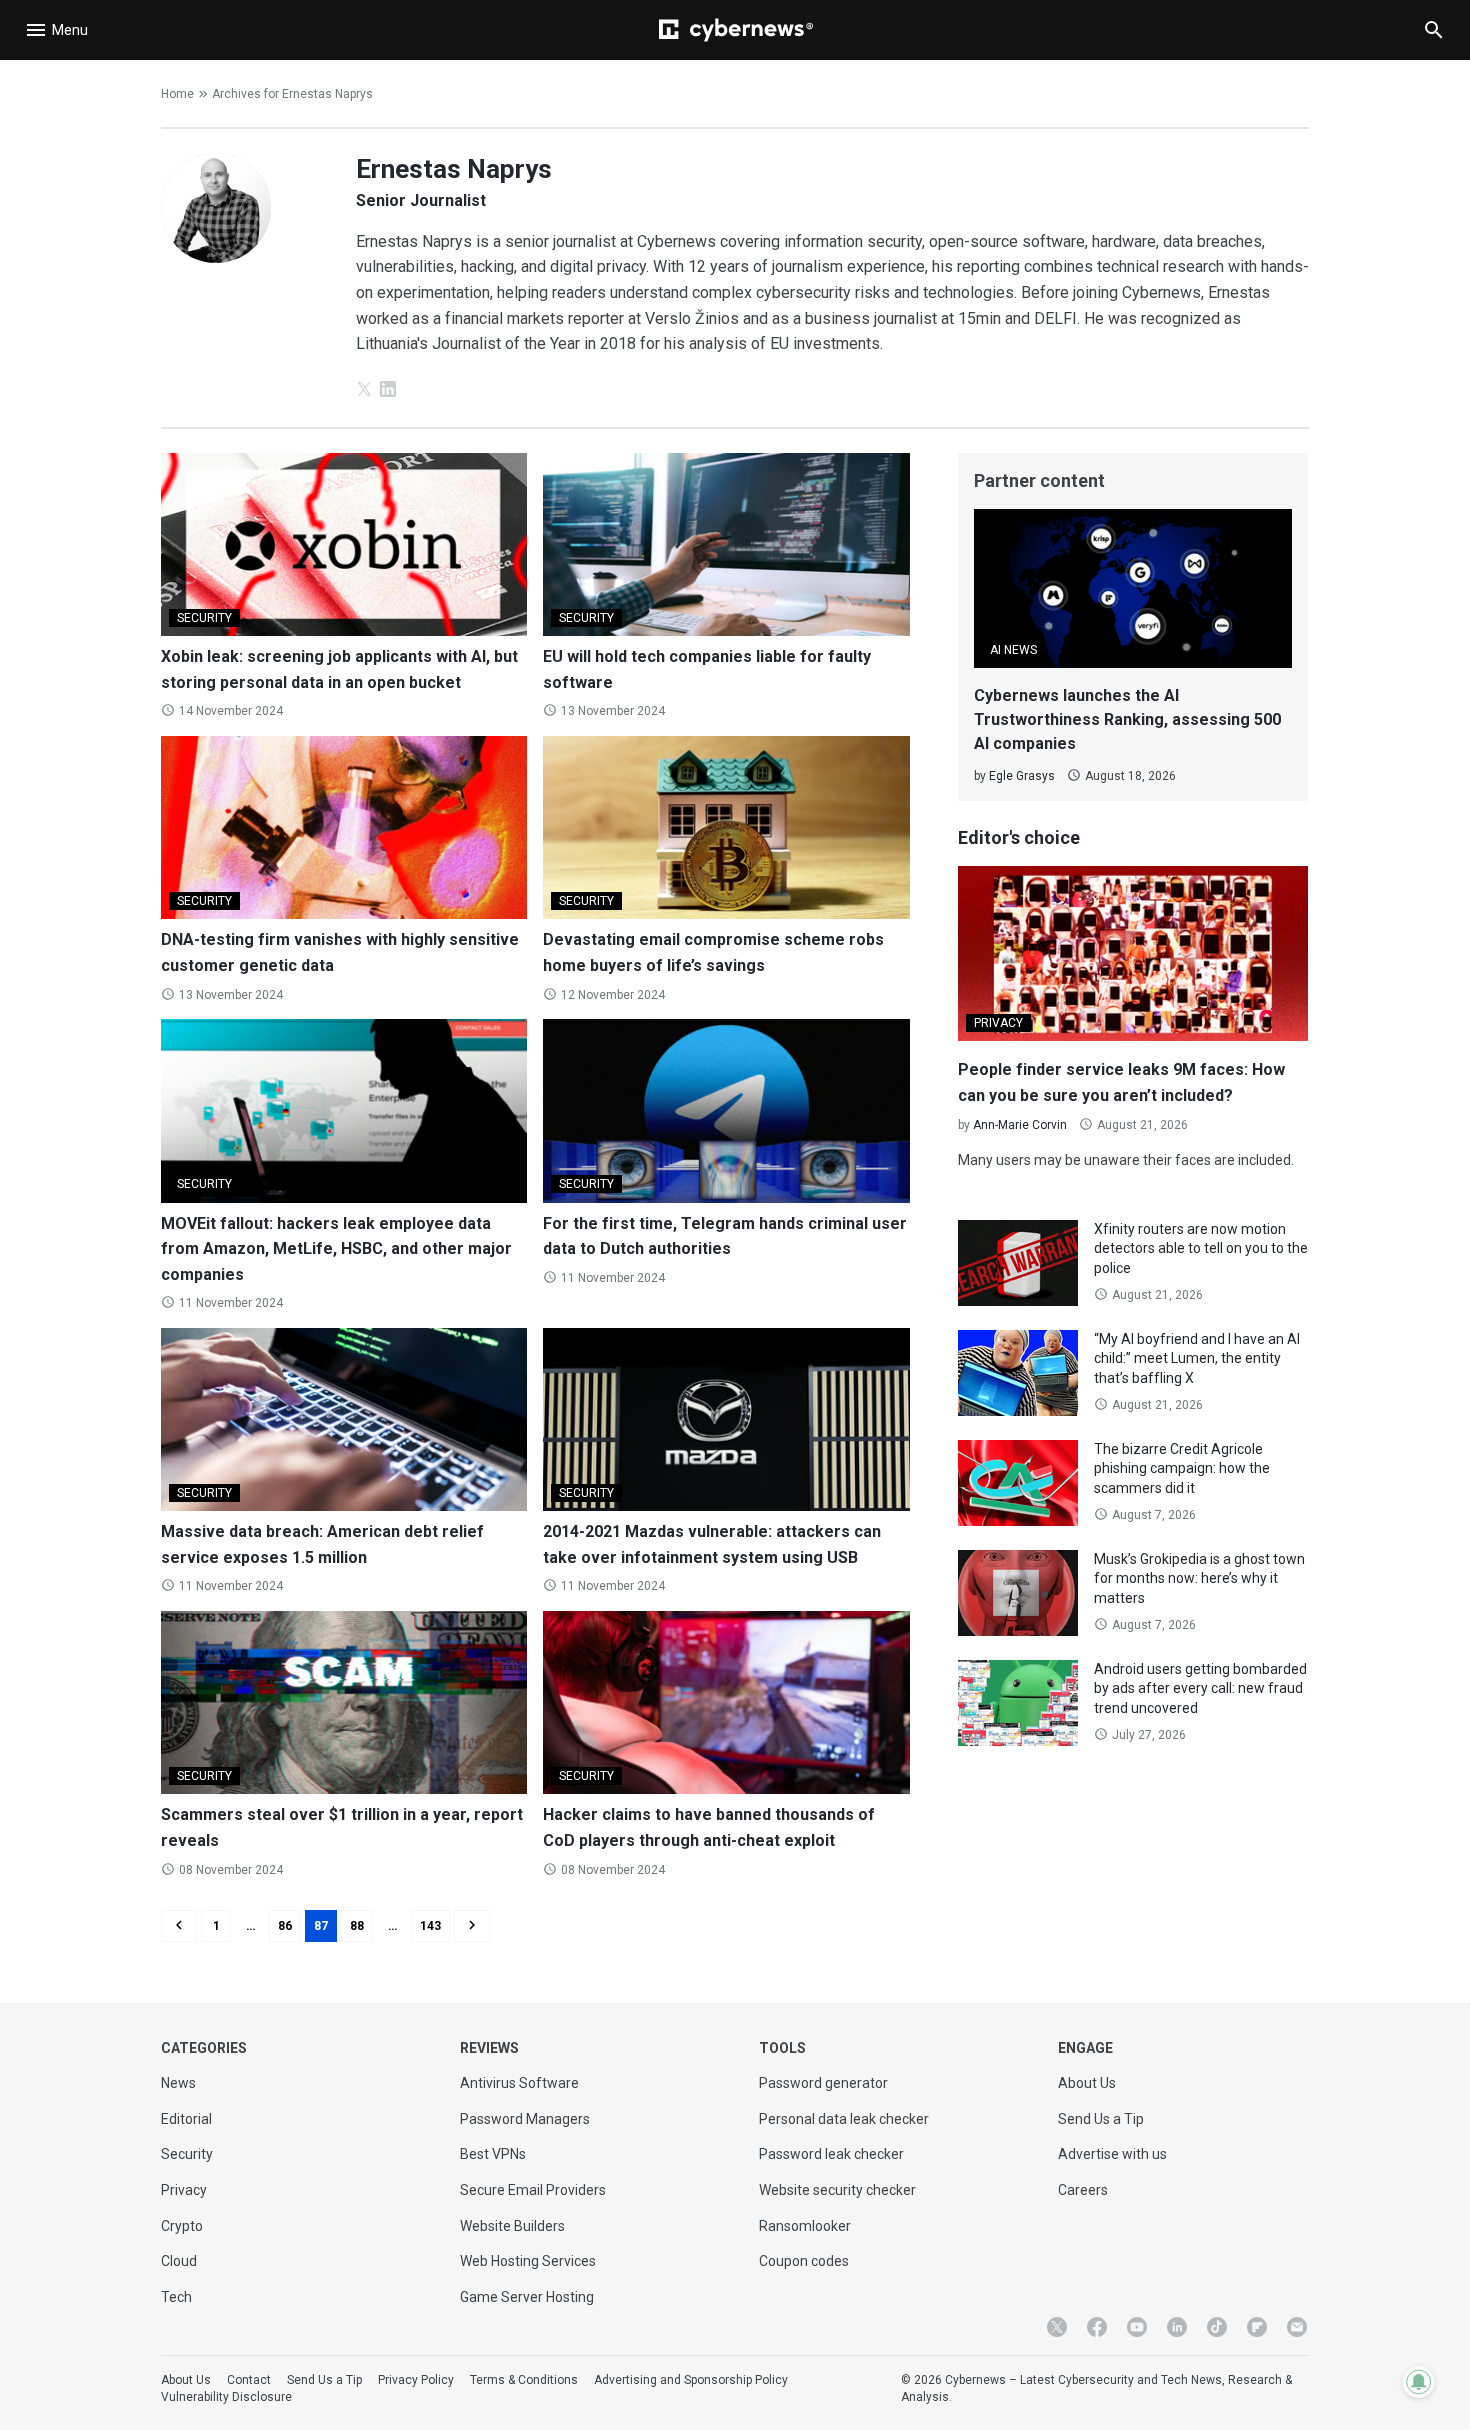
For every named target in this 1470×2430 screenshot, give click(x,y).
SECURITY (204, 618)
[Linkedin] (1177, 2327)
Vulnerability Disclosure (226, 2397)
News (178, 2083)
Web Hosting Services (528, 2261)
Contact (249, 2380)
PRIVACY (998, 1023)
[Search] (1434, 30)
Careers (1083, 2190)
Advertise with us (1112, 2154)
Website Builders (512, 2226)
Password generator (823, 2083)
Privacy (184, 2190)
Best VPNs (493, 2154)
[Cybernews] (736, 30)
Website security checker (837, 2190)
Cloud (179, 2261)
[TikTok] (1217, 2327)
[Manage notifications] (1419, 2382)
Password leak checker (831, 2154)
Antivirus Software (519, 2083)
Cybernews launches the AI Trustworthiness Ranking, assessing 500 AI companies (1127, 719)
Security (187, 2154)
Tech (176, 2297)
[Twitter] (1057, 2327)
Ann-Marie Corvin (1020, 1125)
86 (285, 1926)
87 (321, 1926)
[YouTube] (1137, 2327)
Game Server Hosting (527, 2297)
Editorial (186, 2119)
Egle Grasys (1022, 776)
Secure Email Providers (533, 2190)
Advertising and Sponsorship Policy (691, 2380)
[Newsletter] (1297, 2327)
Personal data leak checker (844, 2119)
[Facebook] (1097, 2327)
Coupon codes (804, 2261)
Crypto (182, 2226)
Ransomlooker (805, 2226)
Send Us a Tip (1101, 2119)
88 (357, 1926)
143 (430, 1926)
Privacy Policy (416, 2380)
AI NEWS (1013, 650)
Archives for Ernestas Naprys (292, 94)
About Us (1087, 2083)
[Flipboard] (1257, 2327)
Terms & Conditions (524, 2380)
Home (177, 94)
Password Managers (525, 2119)
